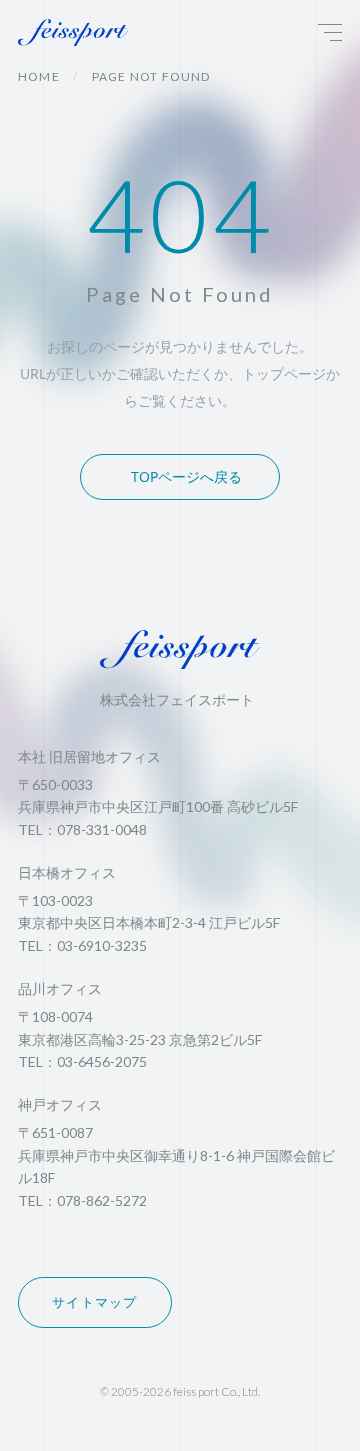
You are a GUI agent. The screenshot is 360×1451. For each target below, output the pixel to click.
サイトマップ (95, 1302)
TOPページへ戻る (186, 476)
